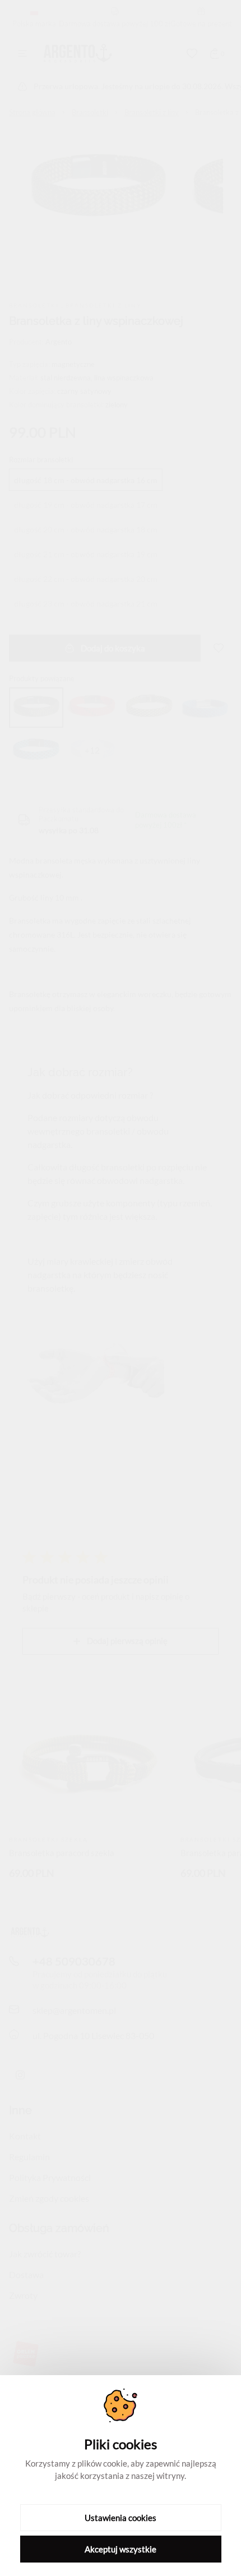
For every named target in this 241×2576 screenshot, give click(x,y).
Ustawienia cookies (121, 2518)
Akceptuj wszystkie (121, 2549)
